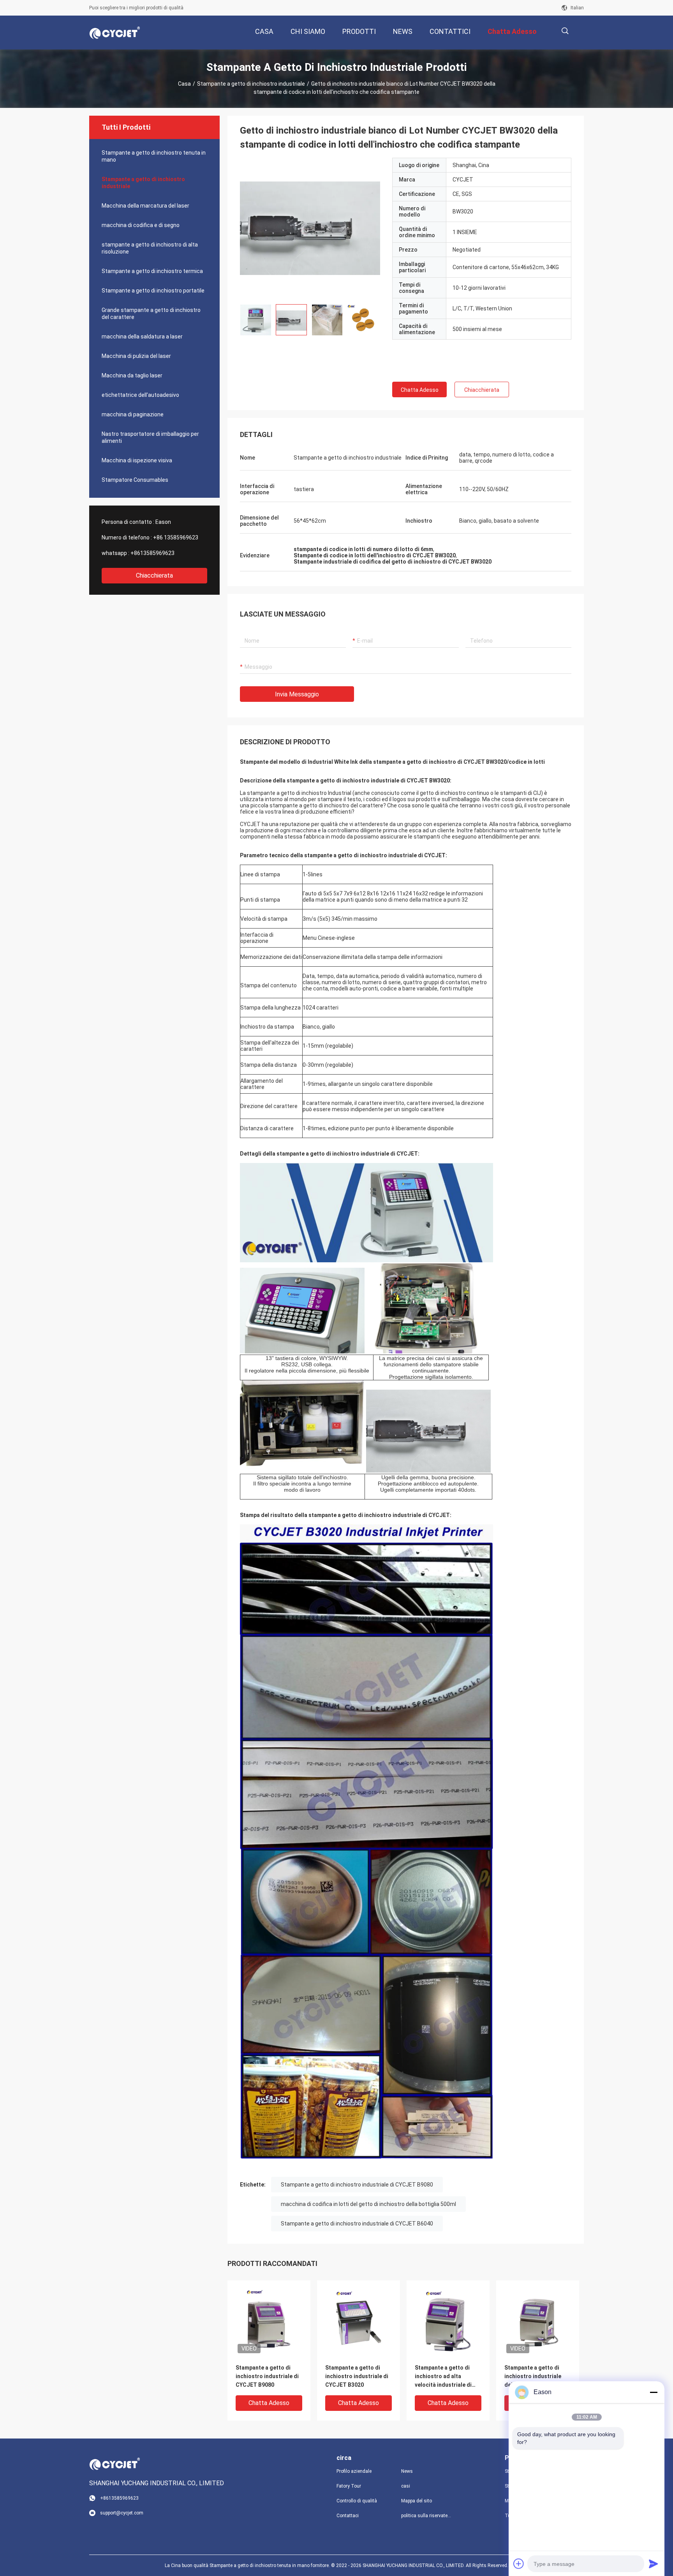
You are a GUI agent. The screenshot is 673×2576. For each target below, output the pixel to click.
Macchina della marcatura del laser (145, 206)
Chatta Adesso (420, 390)
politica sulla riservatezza (427, 2516)
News (407, 2471)
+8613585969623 (152, 553)
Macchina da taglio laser (132, 375)
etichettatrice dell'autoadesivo (140, 395)
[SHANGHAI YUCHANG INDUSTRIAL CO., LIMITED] (115, 33)
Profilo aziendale (354, 2471)
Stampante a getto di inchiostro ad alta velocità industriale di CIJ (443, 2377)
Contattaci (348, 2516)
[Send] (654, 2564)
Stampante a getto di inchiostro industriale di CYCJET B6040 (357, 2224)
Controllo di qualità (357, 2501)
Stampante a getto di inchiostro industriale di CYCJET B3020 (357, 2376)
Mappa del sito (417, 2501)
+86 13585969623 (176, 537)
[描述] (565, 31)
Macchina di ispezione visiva (137, 460)
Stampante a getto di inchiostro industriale (251, 84)
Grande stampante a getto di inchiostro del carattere (151, 314)
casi (406, 2486)
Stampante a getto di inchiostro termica (152, 271)
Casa (184, 84)
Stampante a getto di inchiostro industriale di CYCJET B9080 (357, 2185)
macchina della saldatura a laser (142, 337)
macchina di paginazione (133, 414)
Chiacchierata (154, 575)
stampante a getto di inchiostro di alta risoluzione (150, 248)
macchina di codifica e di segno (141, 225)
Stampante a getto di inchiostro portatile (153, 291)
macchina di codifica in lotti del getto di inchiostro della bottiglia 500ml (368, 2204)
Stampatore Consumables (135, 480)
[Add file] (519, 2564)
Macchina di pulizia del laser (136, 356)
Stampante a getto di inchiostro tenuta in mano (154, 156)
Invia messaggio (297, 694)
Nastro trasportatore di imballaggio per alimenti (150, 437)
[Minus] (654, 2392)
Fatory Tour (349, 2486)
